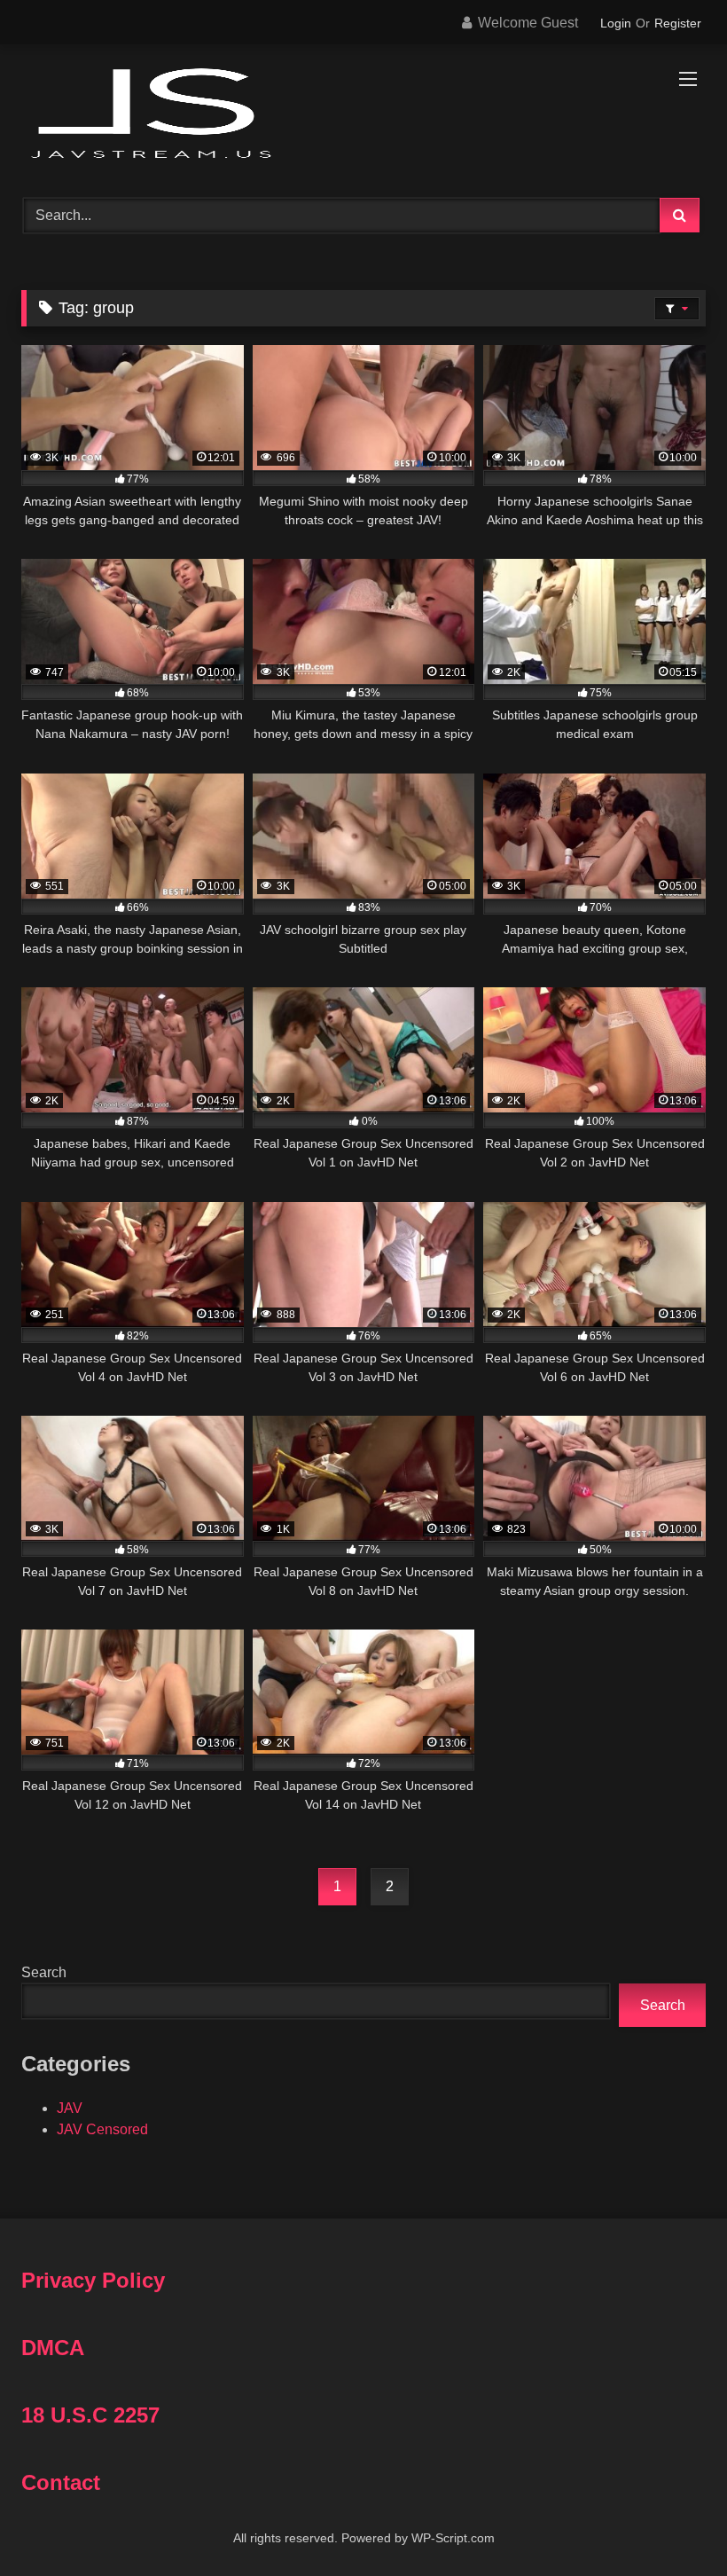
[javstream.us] (363, 115)
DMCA (53, 2348)
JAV (70, 2108)
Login (616, 23)
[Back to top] (672, 2523)
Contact (61, 2482)
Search (44, 1972)
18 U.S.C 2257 (90, 2415)
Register (678, 23)
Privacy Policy (93, 2280)
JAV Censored (102, 2129)
